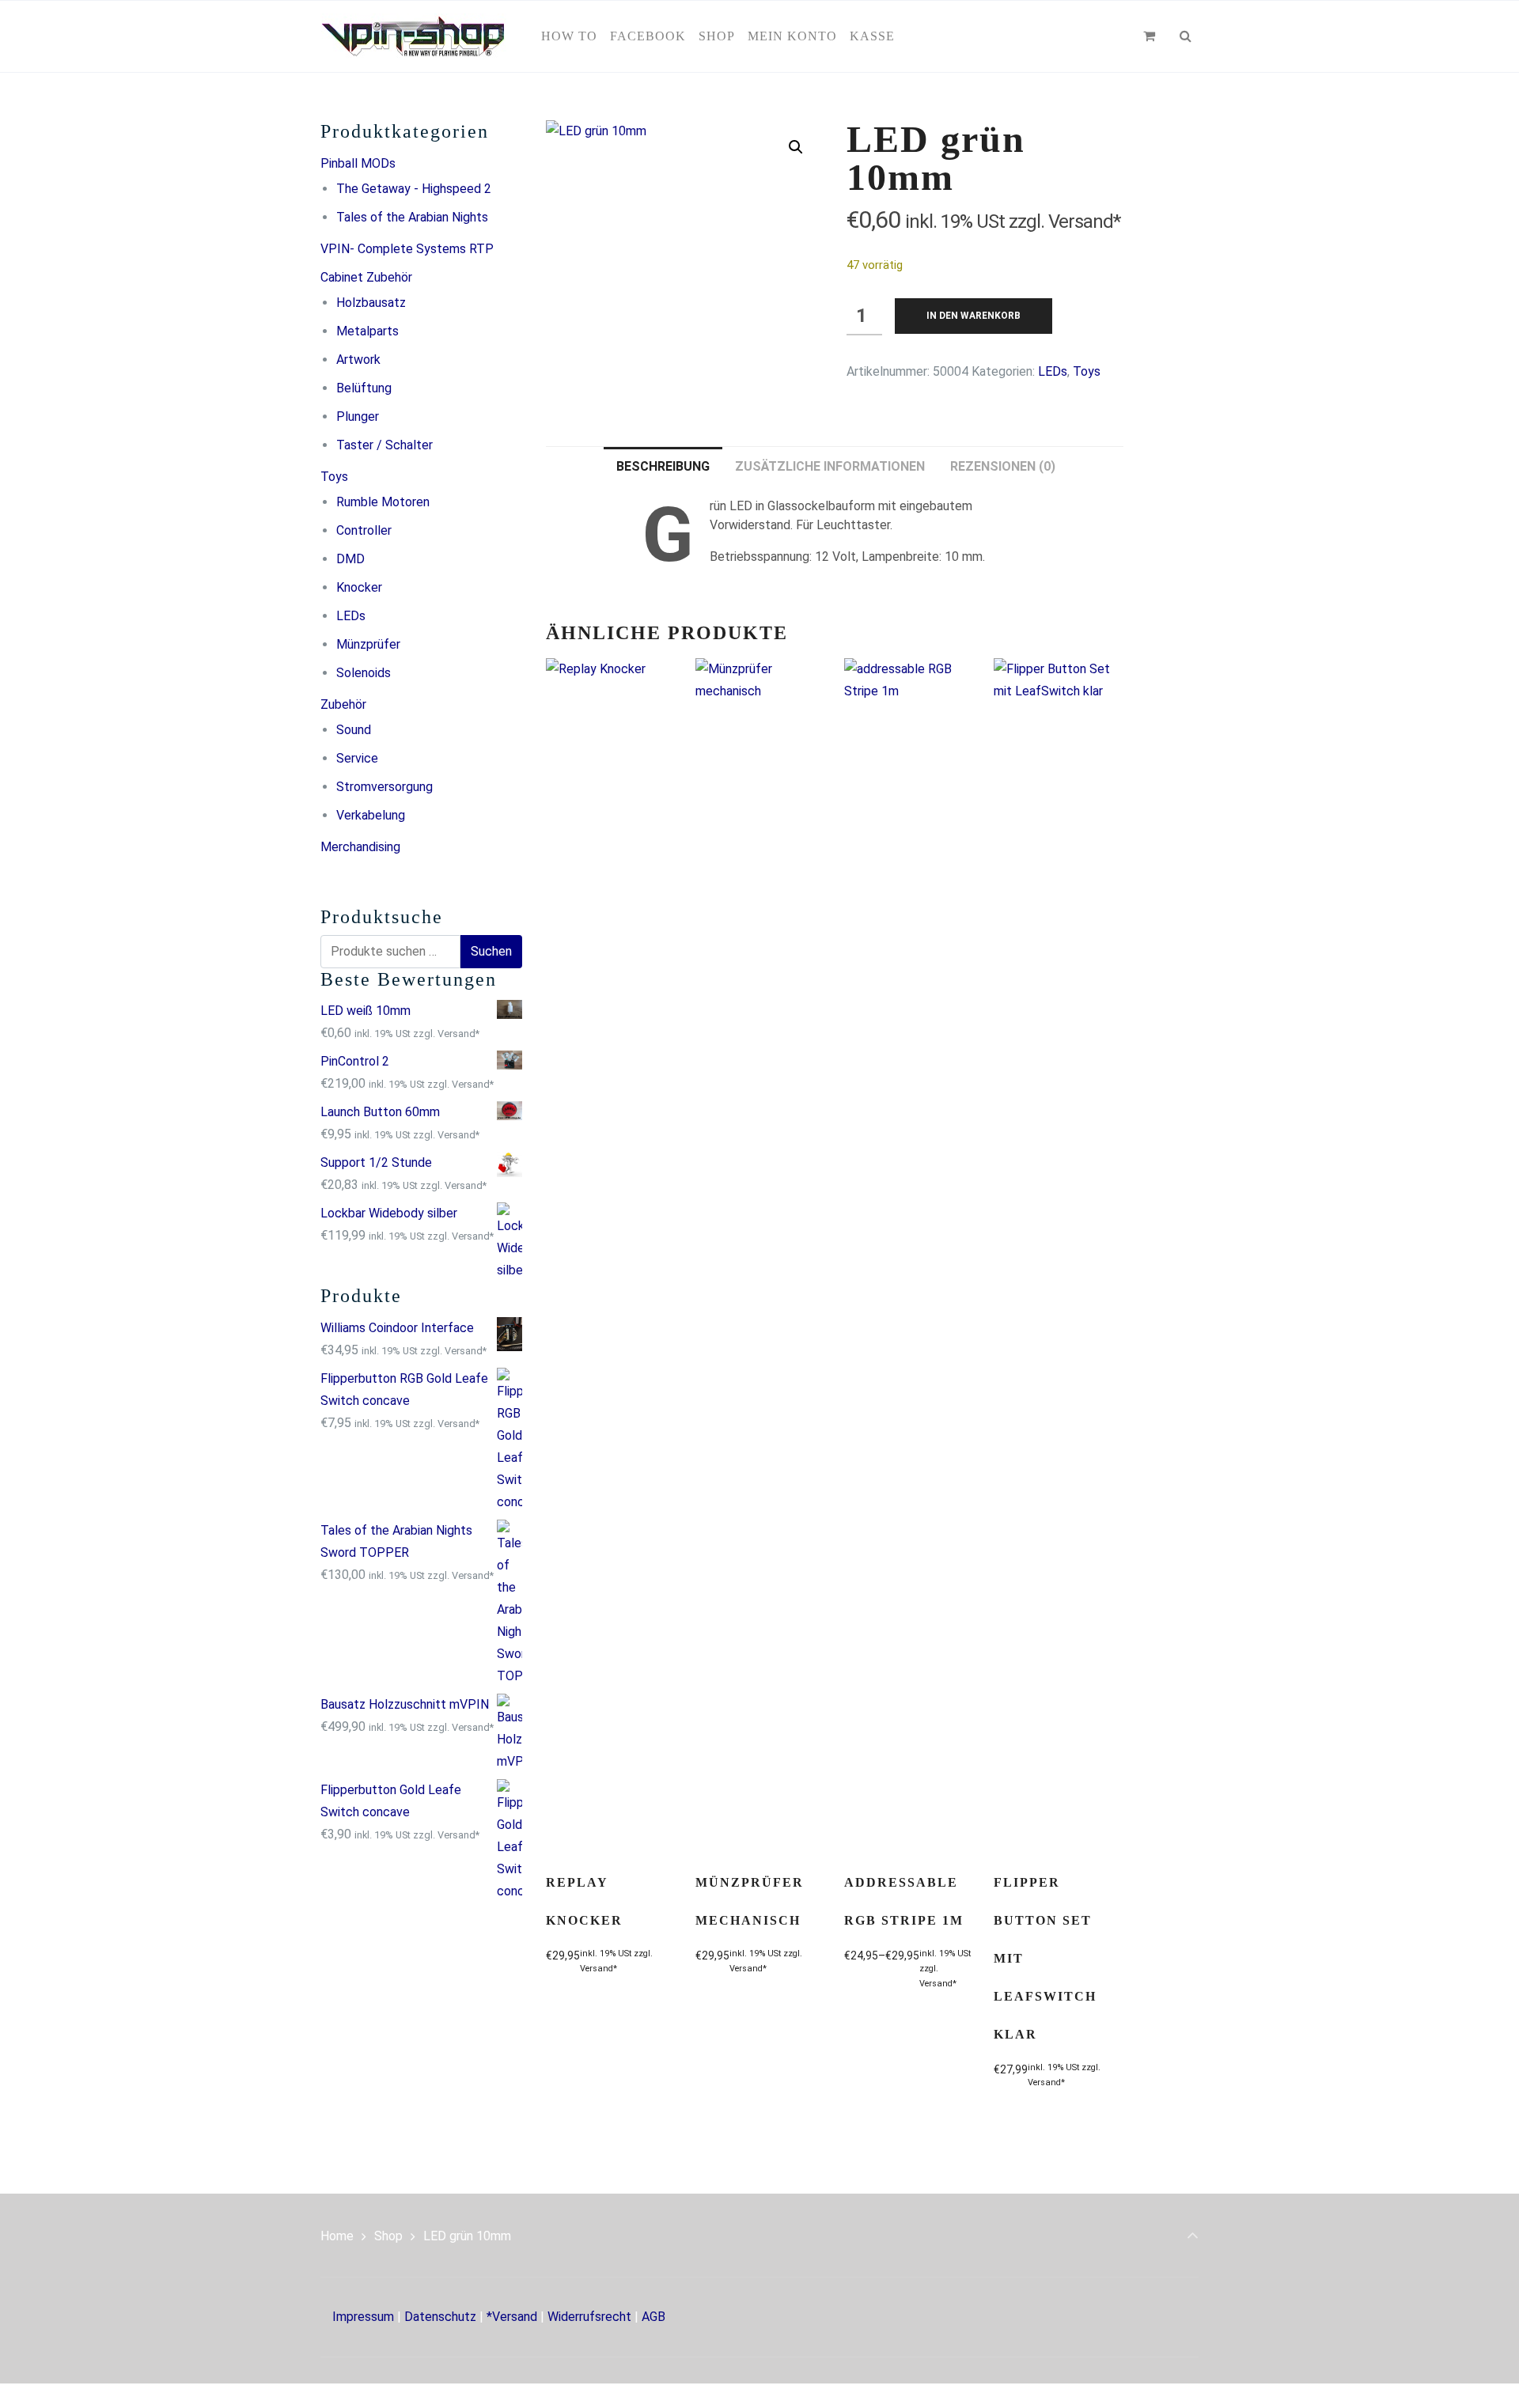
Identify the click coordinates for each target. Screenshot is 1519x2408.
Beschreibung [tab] (663, 466)
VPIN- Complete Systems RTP (407, 249)
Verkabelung (371, 815)
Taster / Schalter (384, 445)
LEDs (351, 616)
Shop (388, 2236)
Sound (354, 730)
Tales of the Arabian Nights (412, 217)
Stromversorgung (384, 787)
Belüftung (364, 388)
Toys (334, 477)
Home (337, 2236)
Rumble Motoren (383, 502)
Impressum (363, 2317)
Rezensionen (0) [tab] (1003, 466)
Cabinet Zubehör (366, 277)
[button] (796, 147)
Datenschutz (440, 2317)
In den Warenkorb (974, 316)
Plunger (358, 416)
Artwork (358, 360)
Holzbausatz (371, 303)
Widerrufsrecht (589, 2317)
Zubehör (343, 704)
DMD (350, 559)
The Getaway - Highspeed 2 (414, 189)
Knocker (359, 587)
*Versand (512, 2317)
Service (357, 758)
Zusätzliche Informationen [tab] (830, 466)
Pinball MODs (358, 163)
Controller (364, 530)
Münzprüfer (368, 644)
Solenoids (364, 673)
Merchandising (360, 847)
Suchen (491, 951)
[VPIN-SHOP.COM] (413, 36)
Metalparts (367, 331)
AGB (653, 2317)
